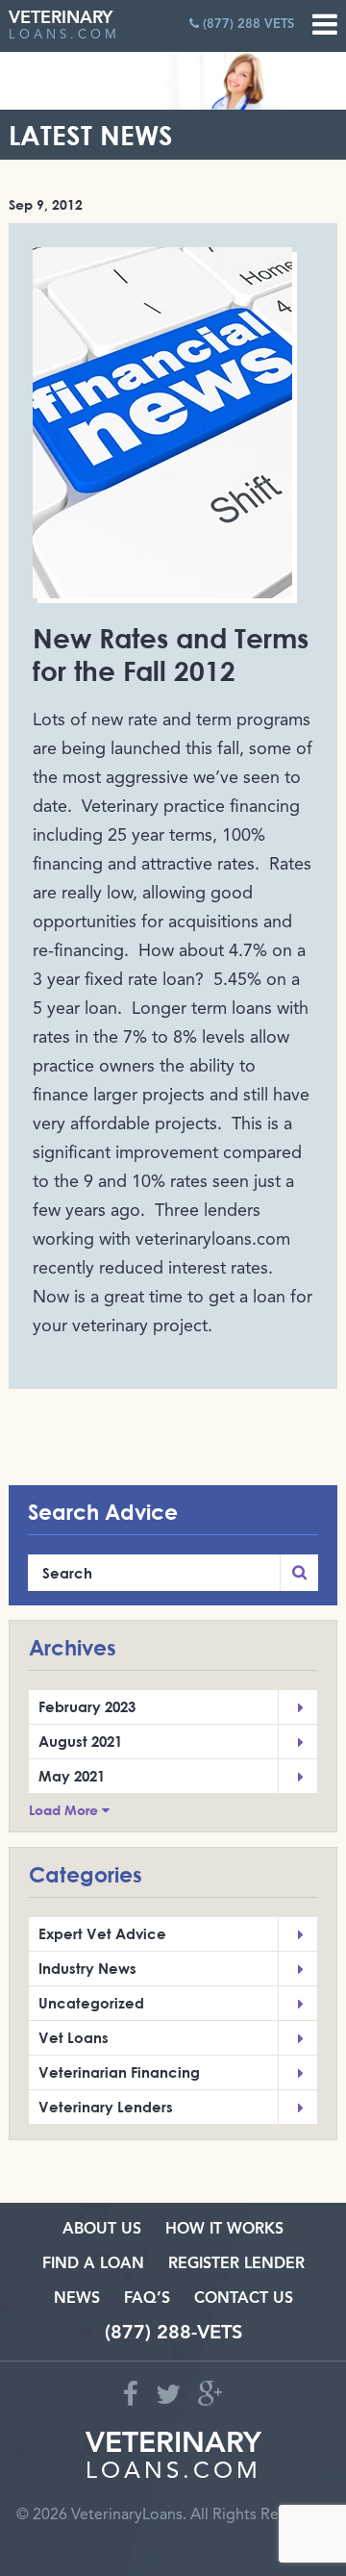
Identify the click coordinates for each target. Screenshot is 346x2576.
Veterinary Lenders (106, 2107)
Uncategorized (91, 2003)
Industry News (87, 1968)
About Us (102, 2230)
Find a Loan (93, 2264)
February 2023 (87, 1706)
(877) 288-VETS (173, 2334)
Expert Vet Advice (102, 1933)
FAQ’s (147, 2299)
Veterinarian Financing (119, 2072)
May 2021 (72, 1776)
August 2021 (80, 1741)
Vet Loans (74, 2037)
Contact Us (244, 2299)
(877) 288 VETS (247, 25)
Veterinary (64, 25)
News (77, 2299)
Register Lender (236, 2264)
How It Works (224, 2230)
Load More (65, 1810)
